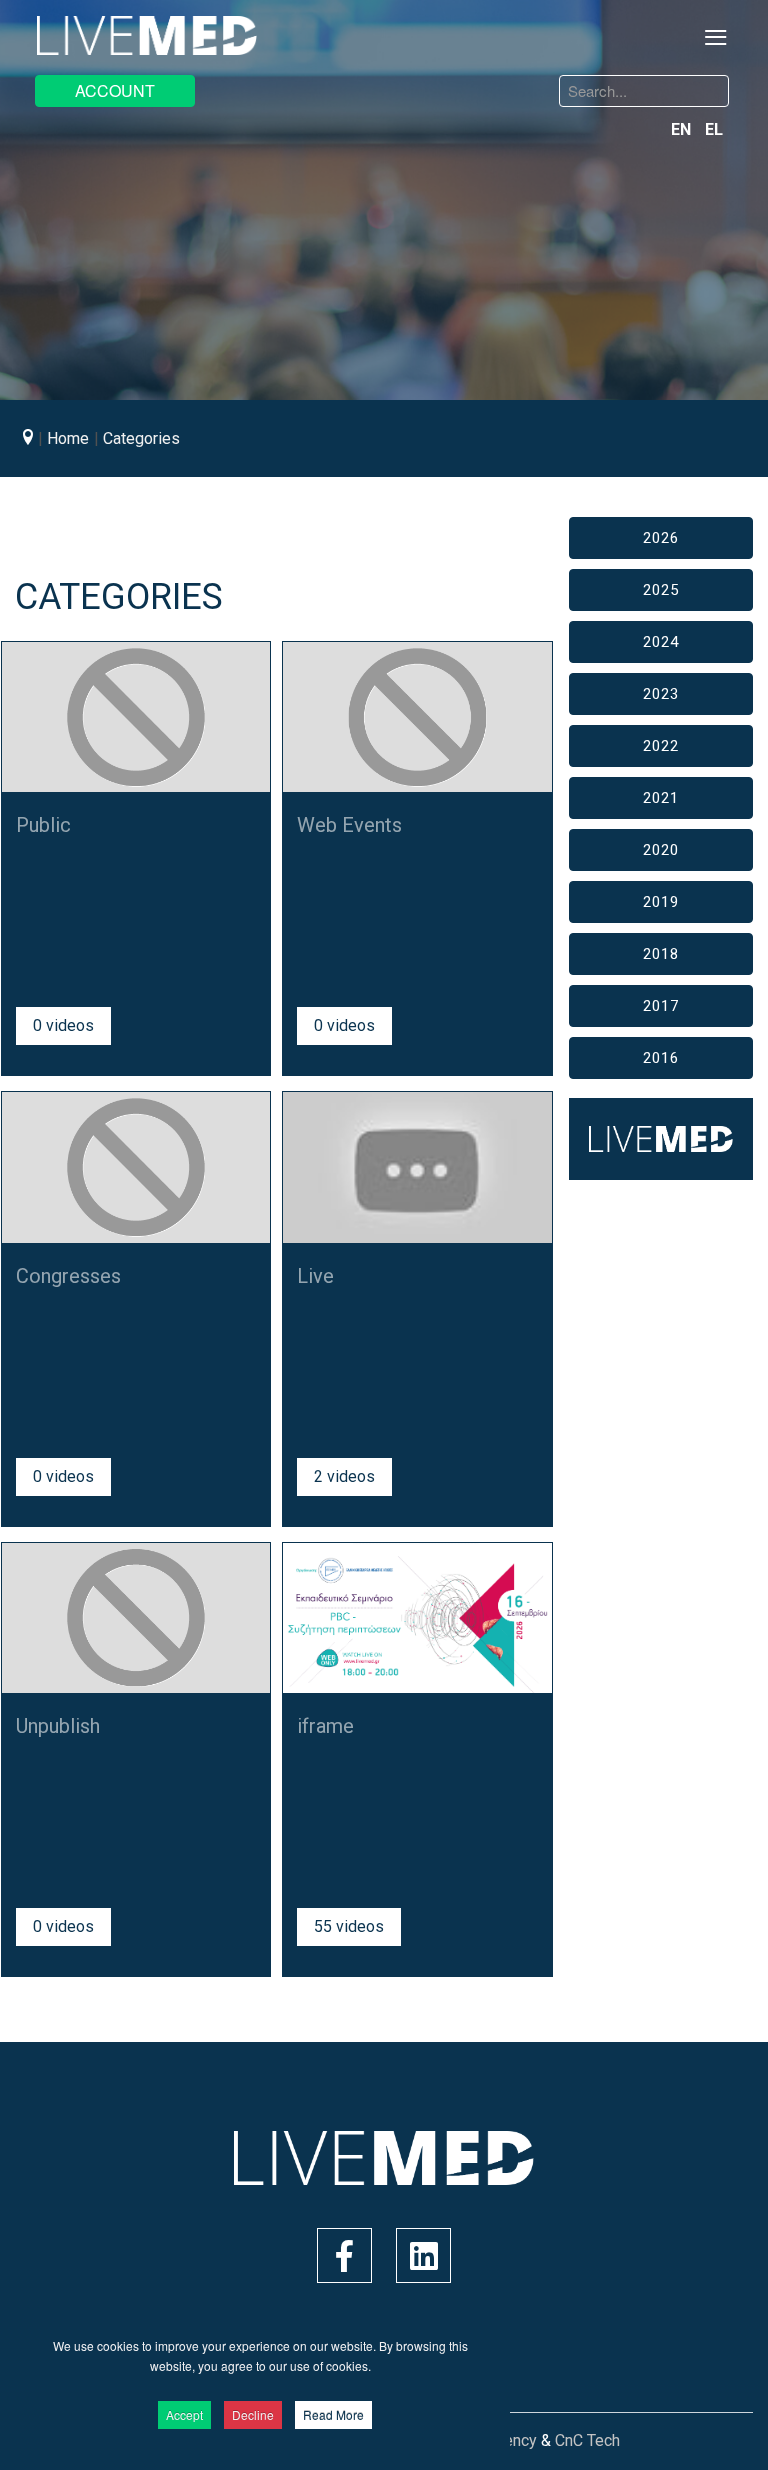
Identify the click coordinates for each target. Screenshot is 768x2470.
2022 (661, 746)
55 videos (349, 1926)
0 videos (63, 1025)
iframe (325, 1726)
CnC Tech (587, 2440)
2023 (661, 694)
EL (714, 129)
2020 (661, 850)
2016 (661, 1058)
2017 (661, 1006)
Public (43, 825)
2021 (661, 798)
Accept (184, 2414)
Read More (333, 2414)
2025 (661, 590)
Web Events (349, 825)
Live (315, 1276)
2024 (661, 642)
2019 (661, 902)
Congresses (68, 1276)
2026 (661, 538)
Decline (253, 2414)
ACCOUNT (115, 90)
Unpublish (58, 1726)
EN (683, 129)
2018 (661, 954)
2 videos (344, 1476)
